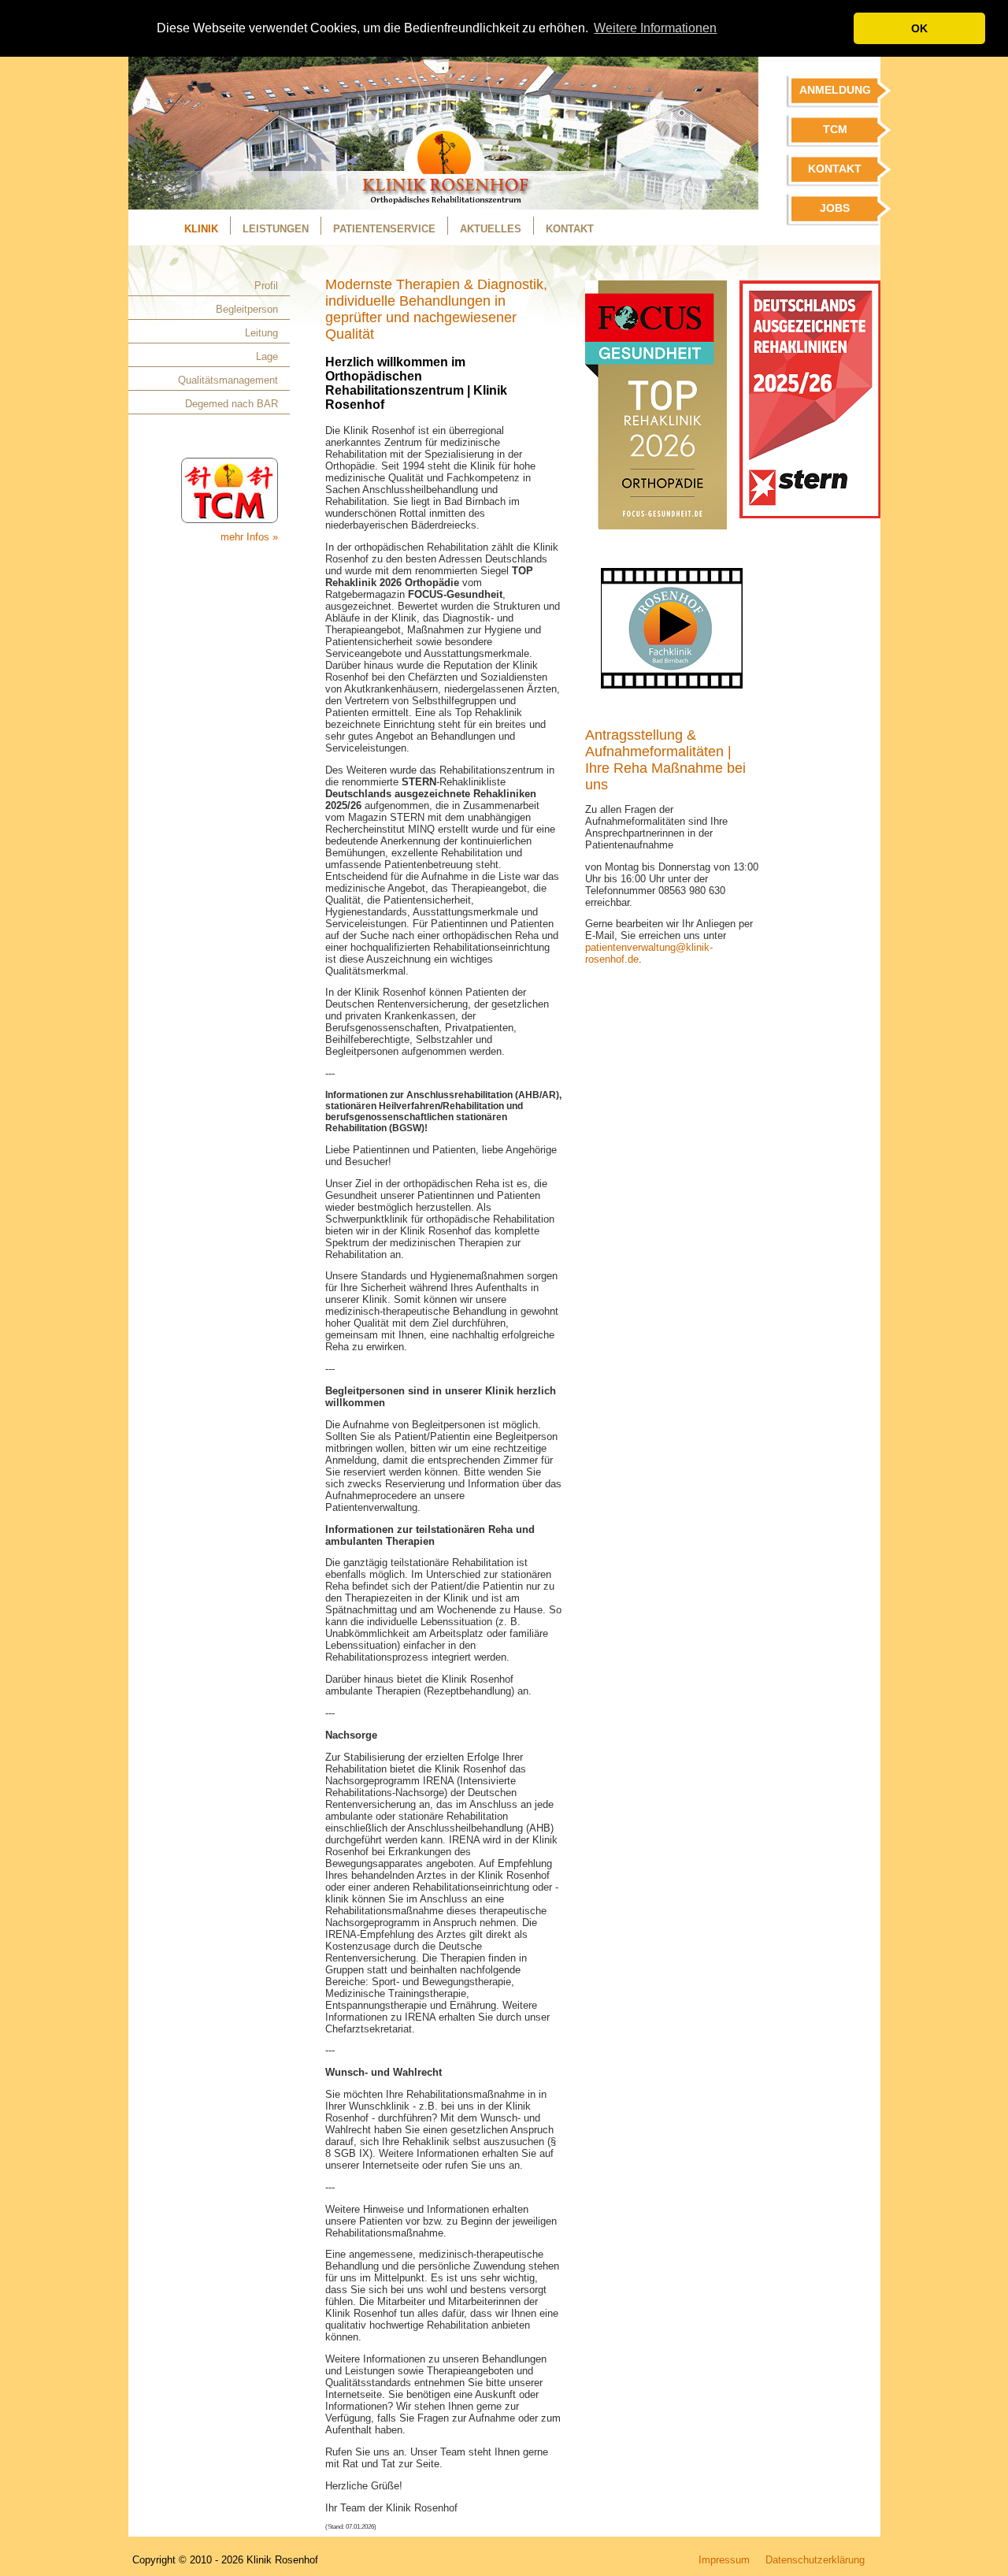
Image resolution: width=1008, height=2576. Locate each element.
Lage (267, 356)
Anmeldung (835, 90)
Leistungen (276, 229)
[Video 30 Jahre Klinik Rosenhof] (672, 692)
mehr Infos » (249, 537)
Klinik (201, 229)
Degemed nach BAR (232, 404)
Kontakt (570, 229)
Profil (266, 286)
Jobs (835, 208)
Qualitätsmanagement (228, 380)
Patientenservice (384, 229)
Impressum (724, 2560)
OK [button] (919, 28)
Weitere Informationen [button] (655, 28)
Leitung (261, 333)
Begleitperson (247, 309)
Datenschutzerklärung (815, 2560)
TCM (835, 129)
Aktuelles (491, 229)
